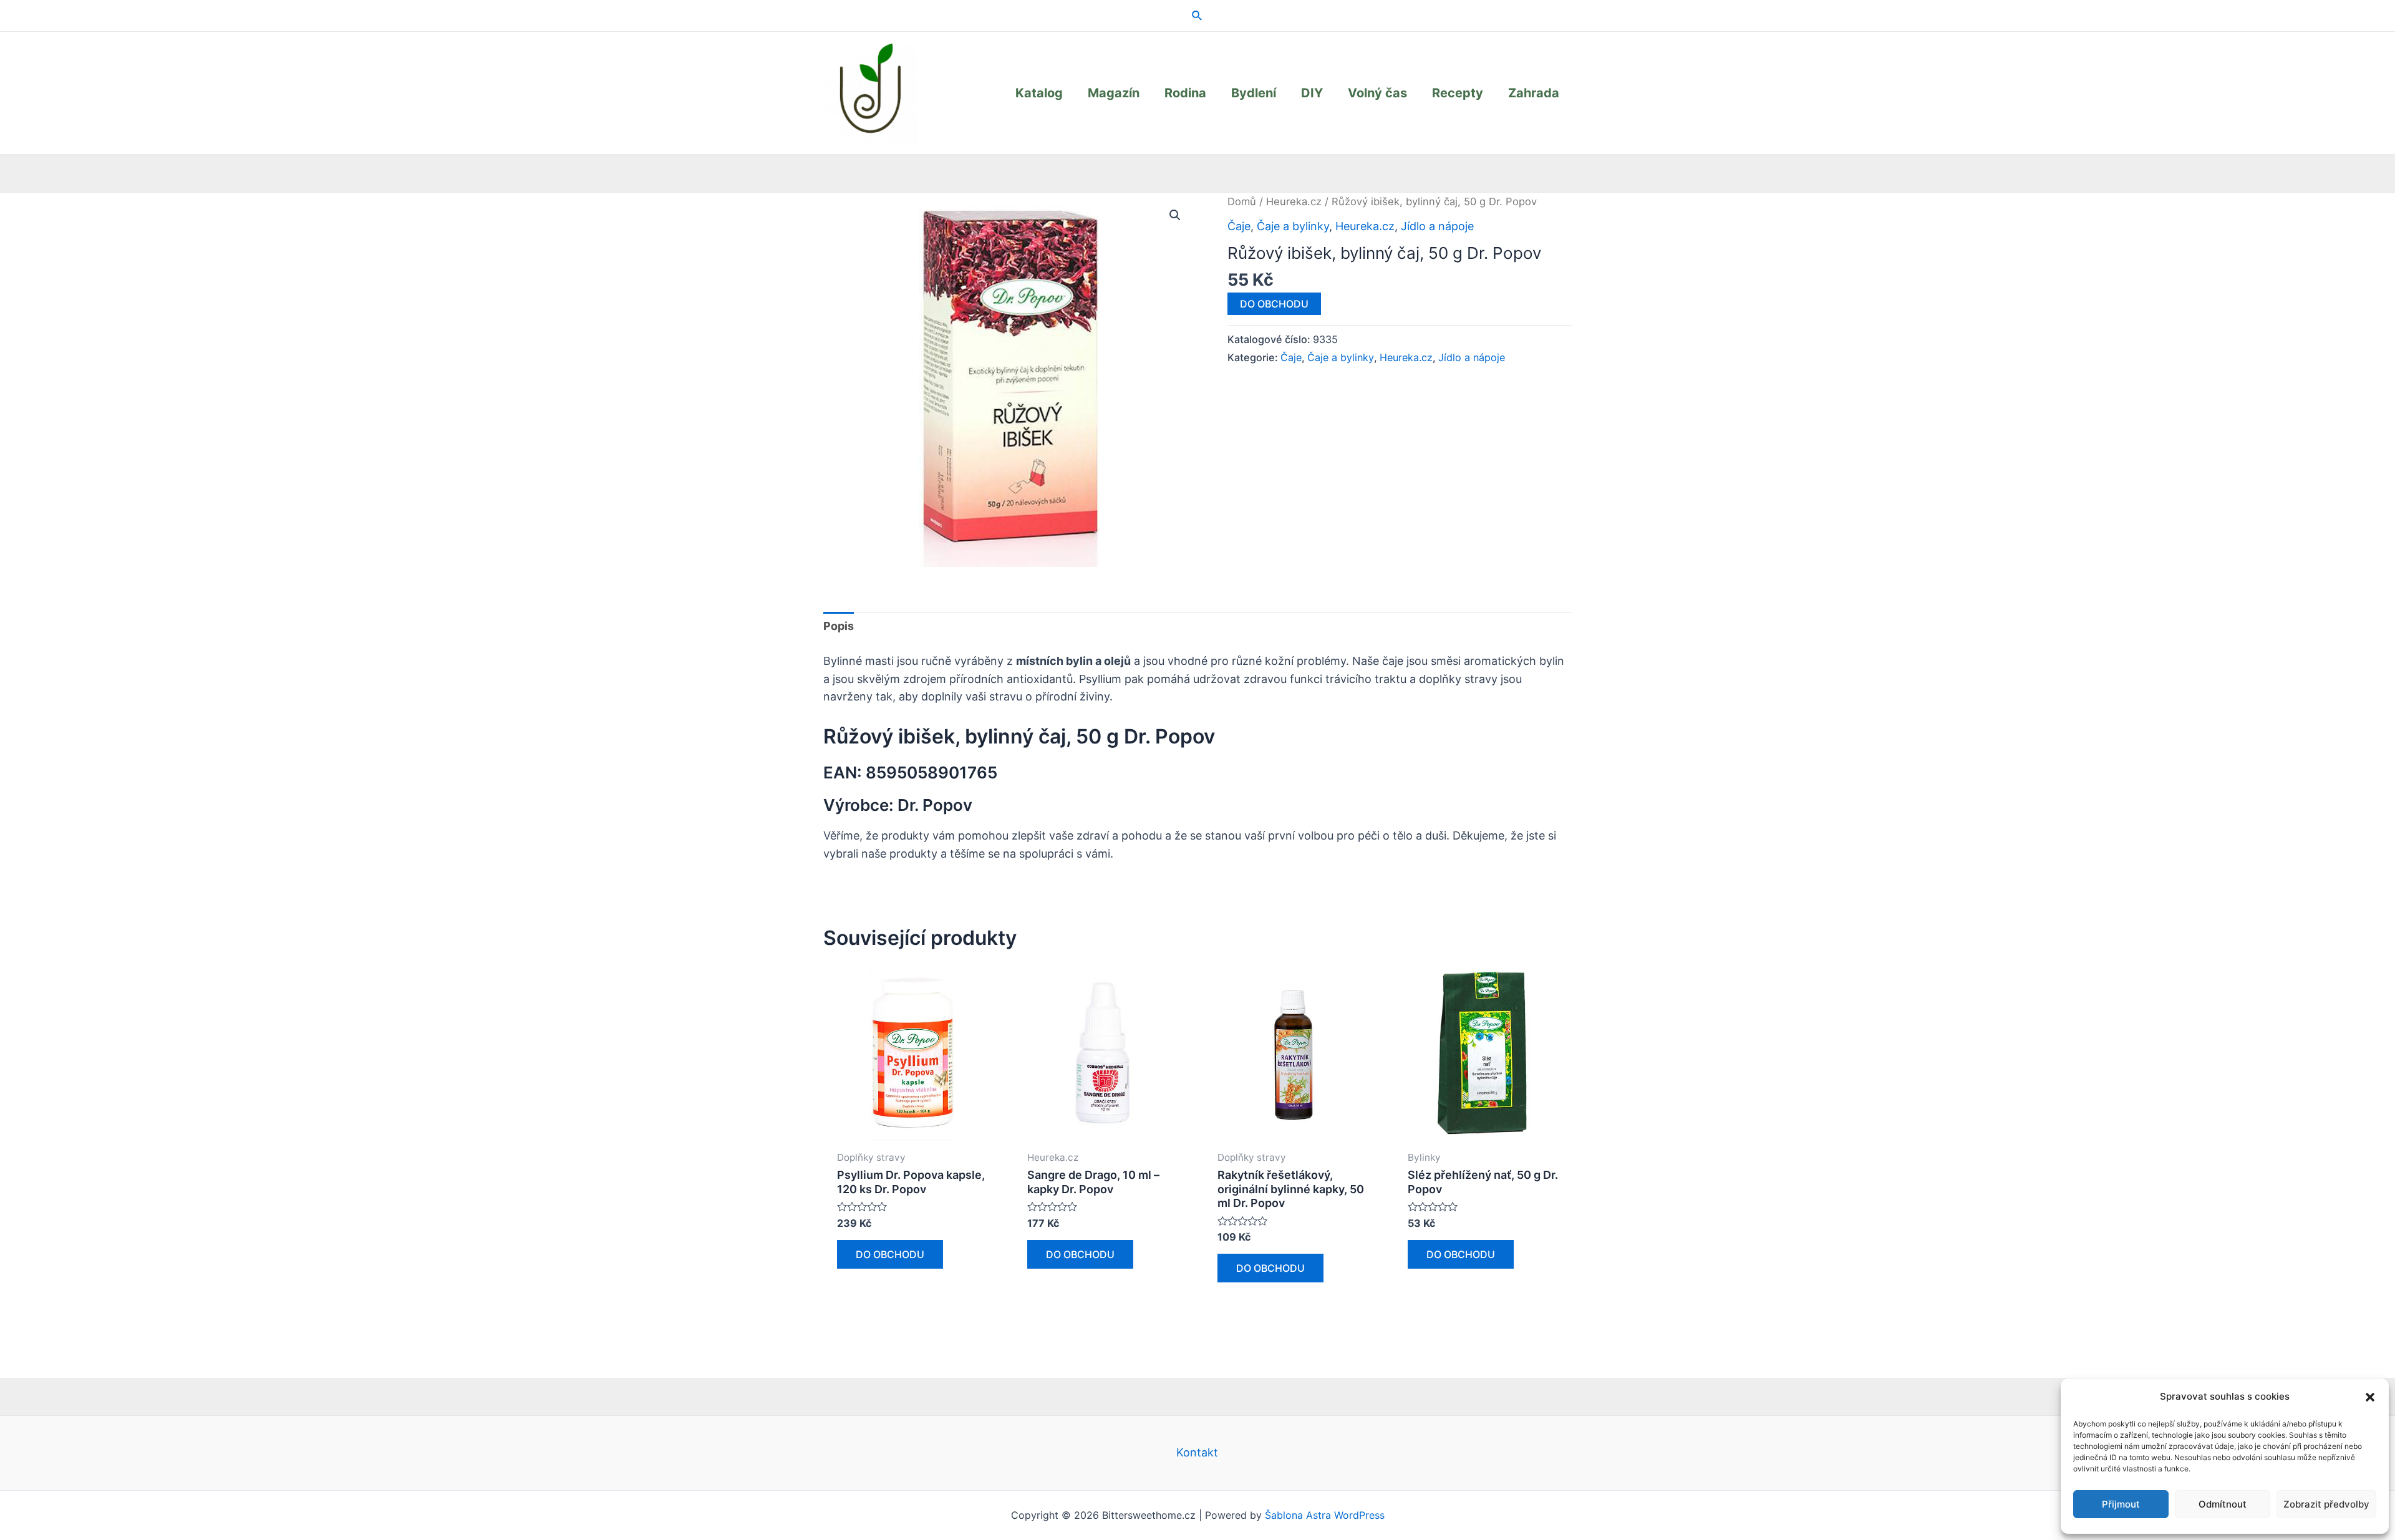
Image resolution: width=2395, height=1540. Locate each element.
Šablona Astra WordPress (1325, 1515)
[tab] (839, 627)
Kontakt (1197, 1452)
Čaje (1239, 226)
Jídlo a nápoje (1437, 226)
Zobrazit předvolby (2326, 1504)
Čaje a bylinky (1293, 226)
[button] (2370, 1397)
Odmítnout (2223, 1504)
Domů (1242, 201)
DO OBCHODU (1274, 304)
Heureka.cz (1294, 201)
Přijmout (2121, 1504)
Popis (839, 626)
